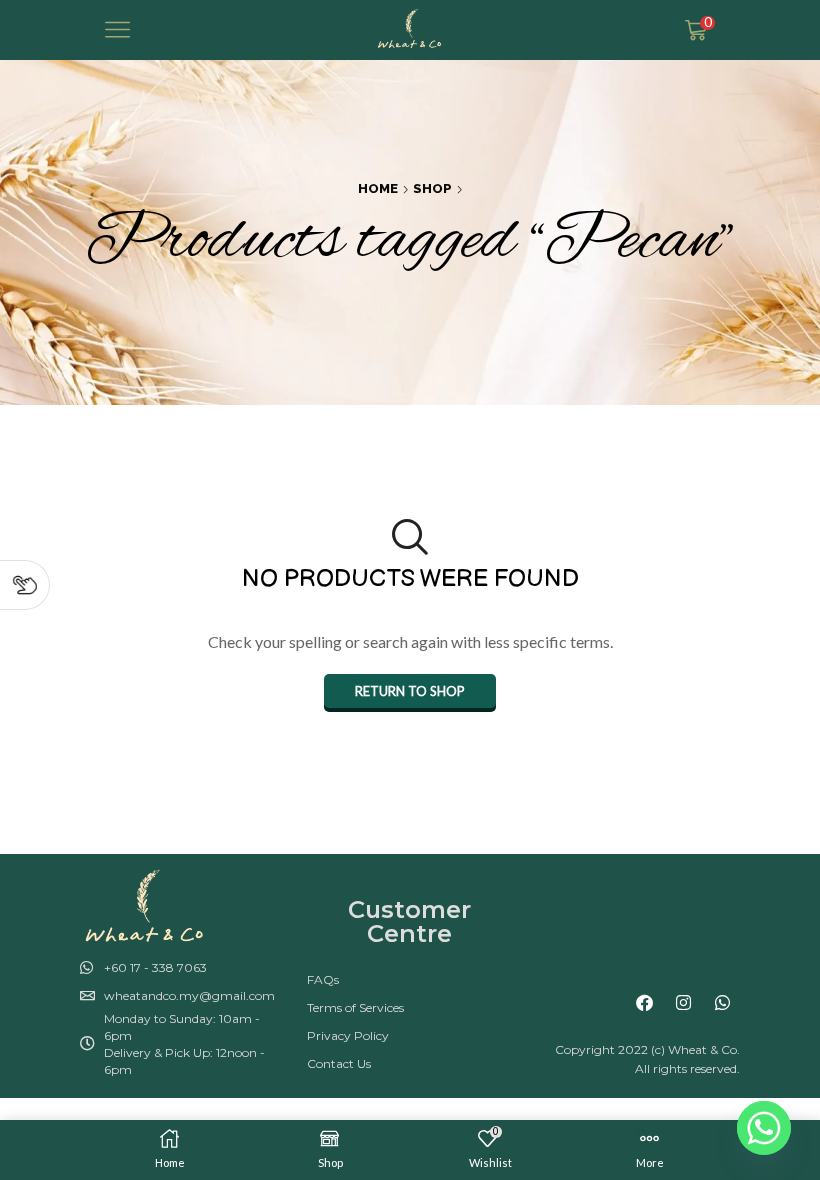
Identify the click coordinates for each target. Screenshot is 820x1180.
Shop (432, 188)
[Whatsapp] (723, 1003)
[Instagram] (684, 1003)
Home (378, 188)
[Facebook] (645, 1003)
